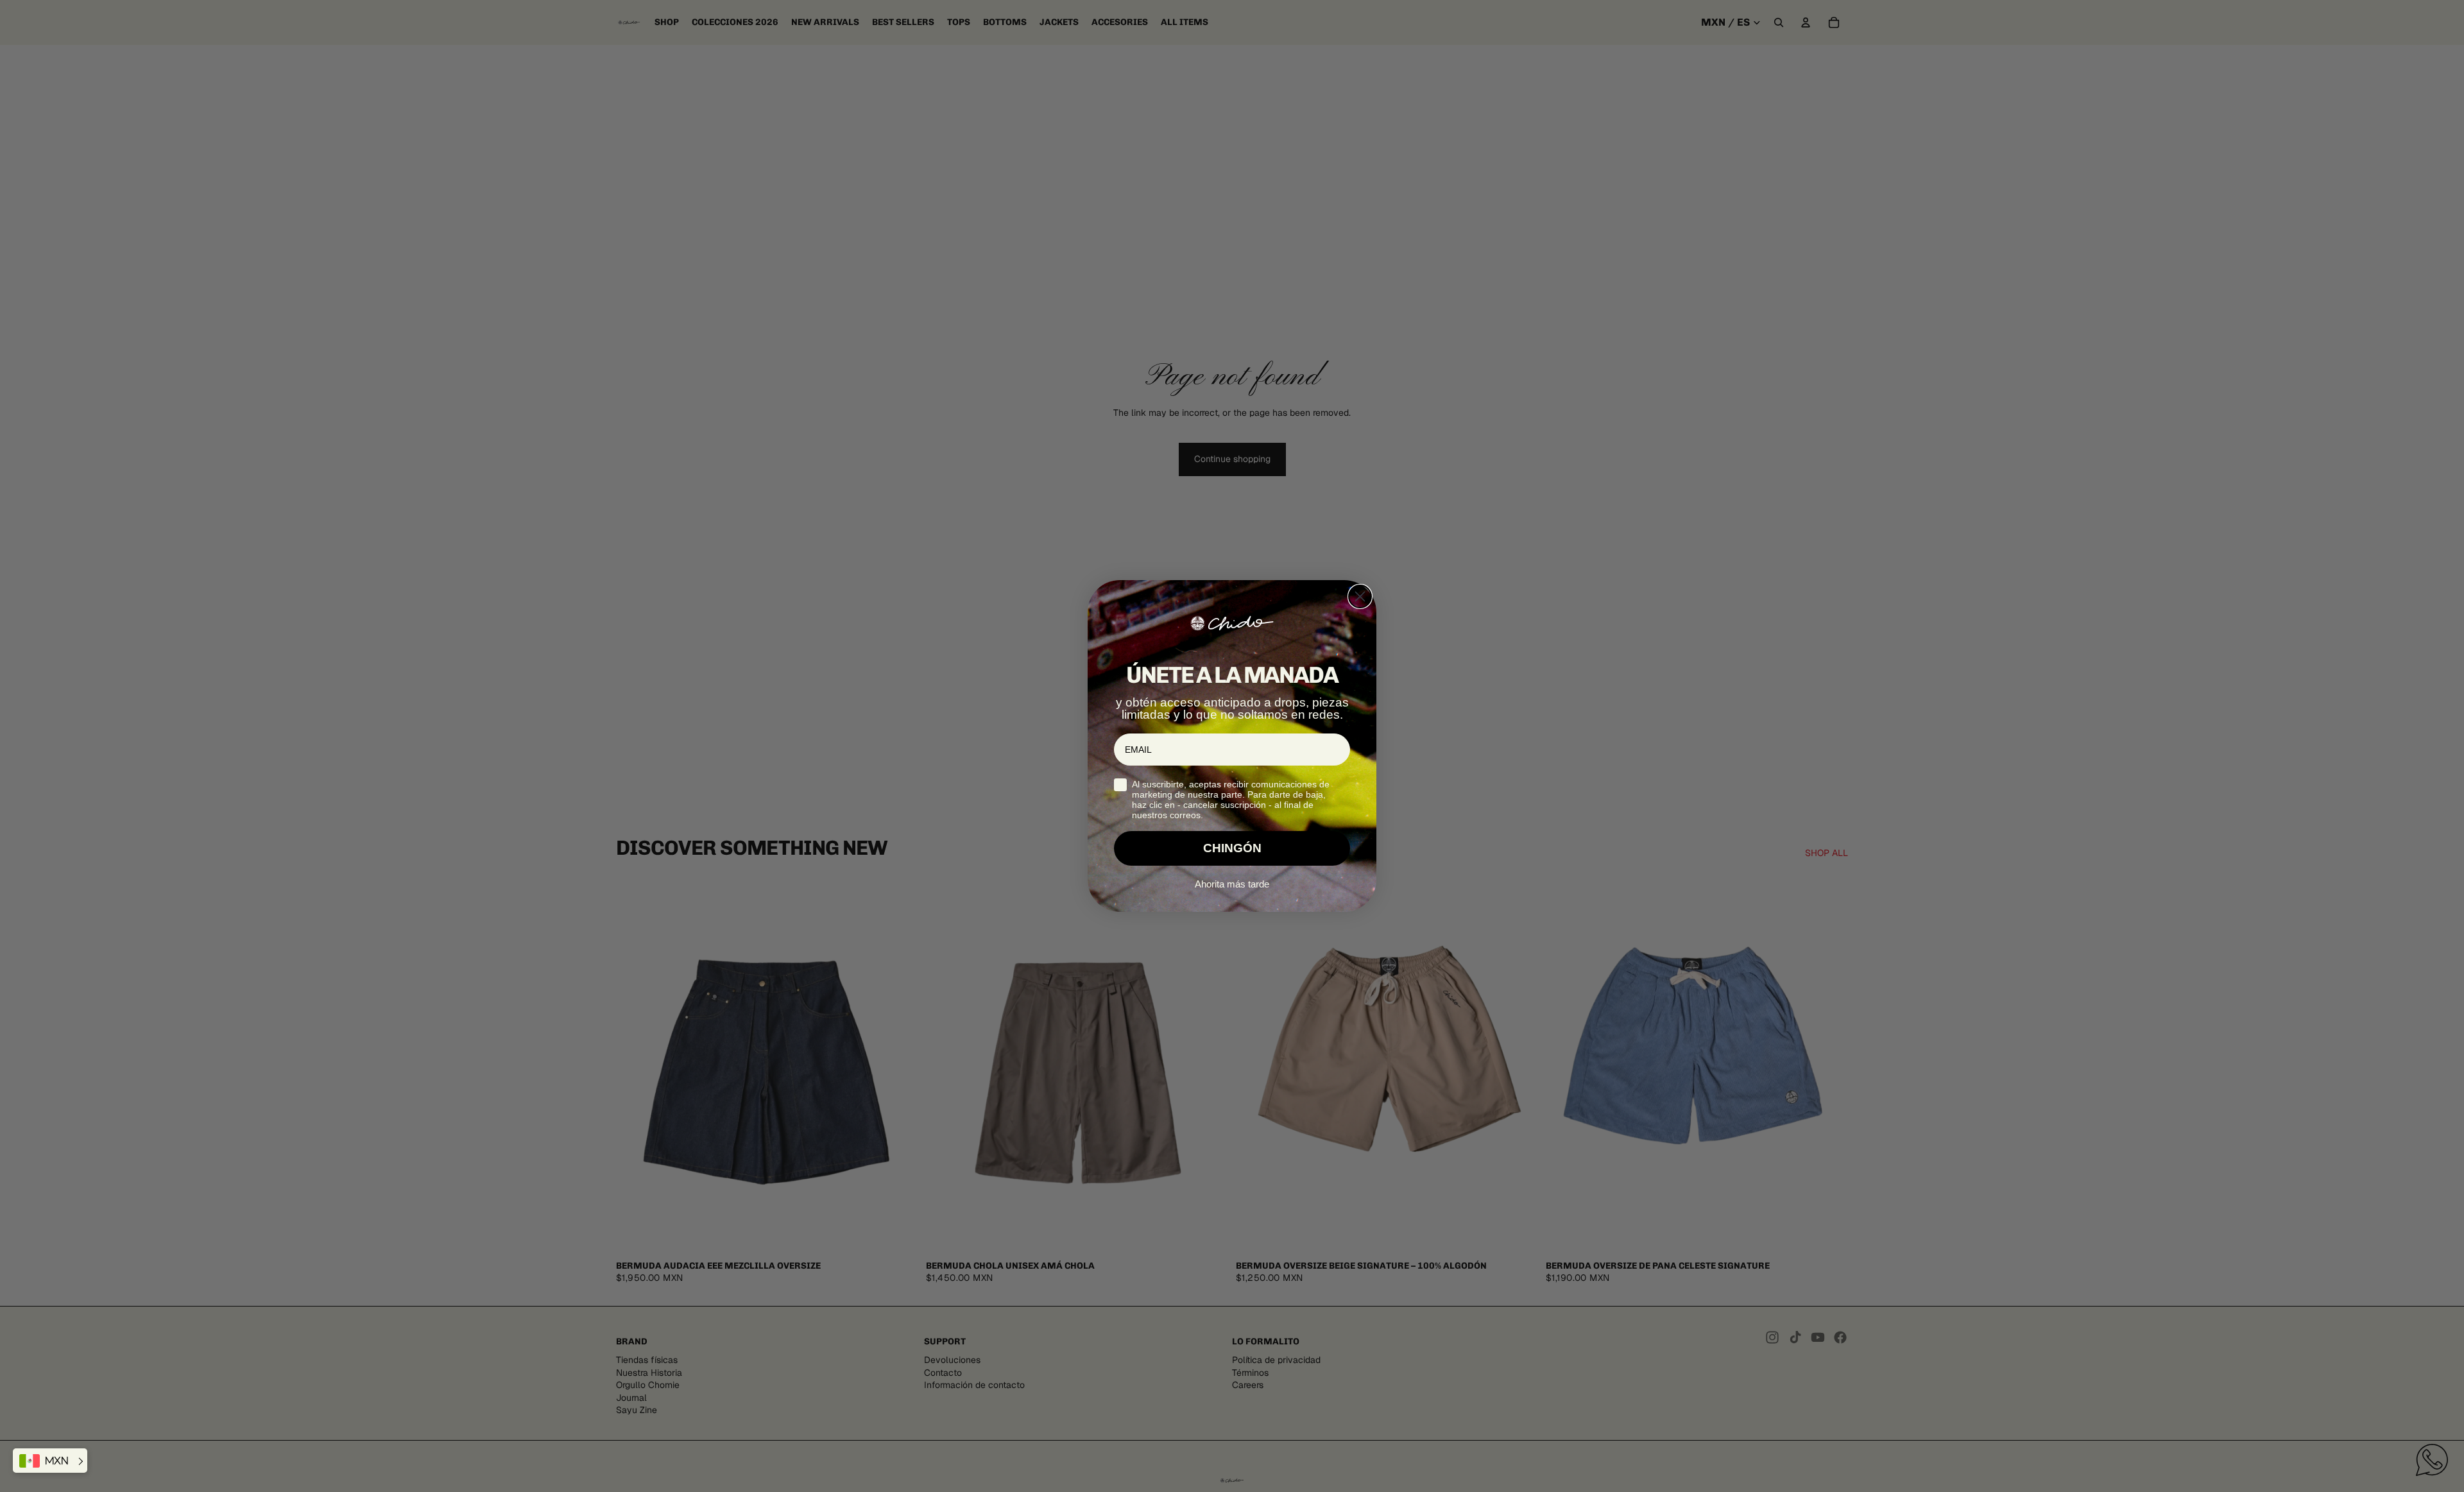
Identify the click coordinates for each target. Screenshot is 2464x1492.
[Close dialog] (1360, 596)
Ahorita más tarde (1232, 884)
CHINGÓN (1232, 848)
